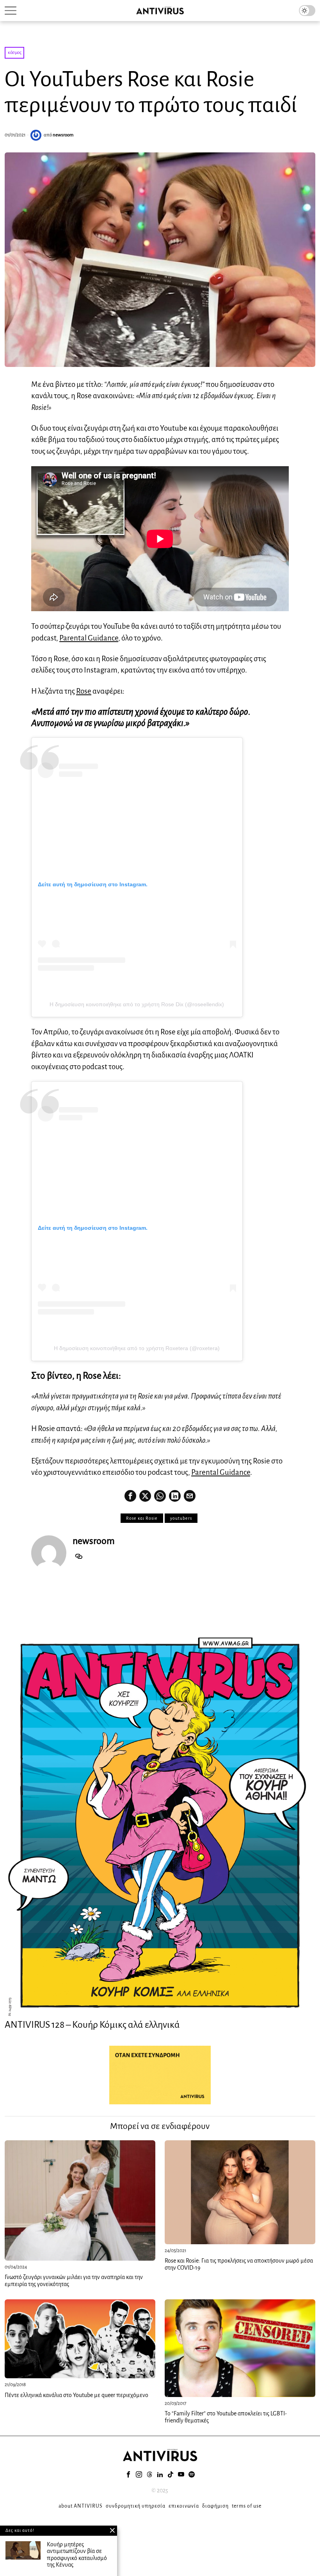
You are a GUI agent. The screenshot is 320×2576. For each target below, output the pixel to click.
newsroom (63, 135)
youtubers (181, 1518)
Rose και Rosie (142, 1518)
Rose (84, 691)
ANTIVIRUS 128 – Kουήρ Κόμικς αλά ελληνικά (92, 2025)
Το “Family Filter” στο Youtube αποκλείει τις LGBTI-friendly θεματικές (226, 2417)
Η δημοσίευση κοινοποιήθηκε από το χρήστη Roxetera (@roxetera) (137, 1348)
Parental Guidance (89, 638)
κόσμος (14, 53)
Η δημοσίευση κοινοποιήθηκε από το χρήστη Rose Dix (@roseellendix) (137, 1004)
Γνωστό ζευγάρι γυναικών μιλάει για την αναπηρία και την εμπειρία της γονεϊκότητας (74, 2281)
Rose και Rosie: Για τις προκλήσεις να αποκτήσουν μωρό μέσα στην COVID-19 (239, 2264)
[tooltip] (130, 1496)
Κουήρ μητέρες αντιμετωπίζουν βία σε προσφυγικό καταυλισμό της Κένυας (77, 2555)
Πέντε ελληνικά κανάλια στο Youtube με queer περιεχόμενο (76, 2395)
